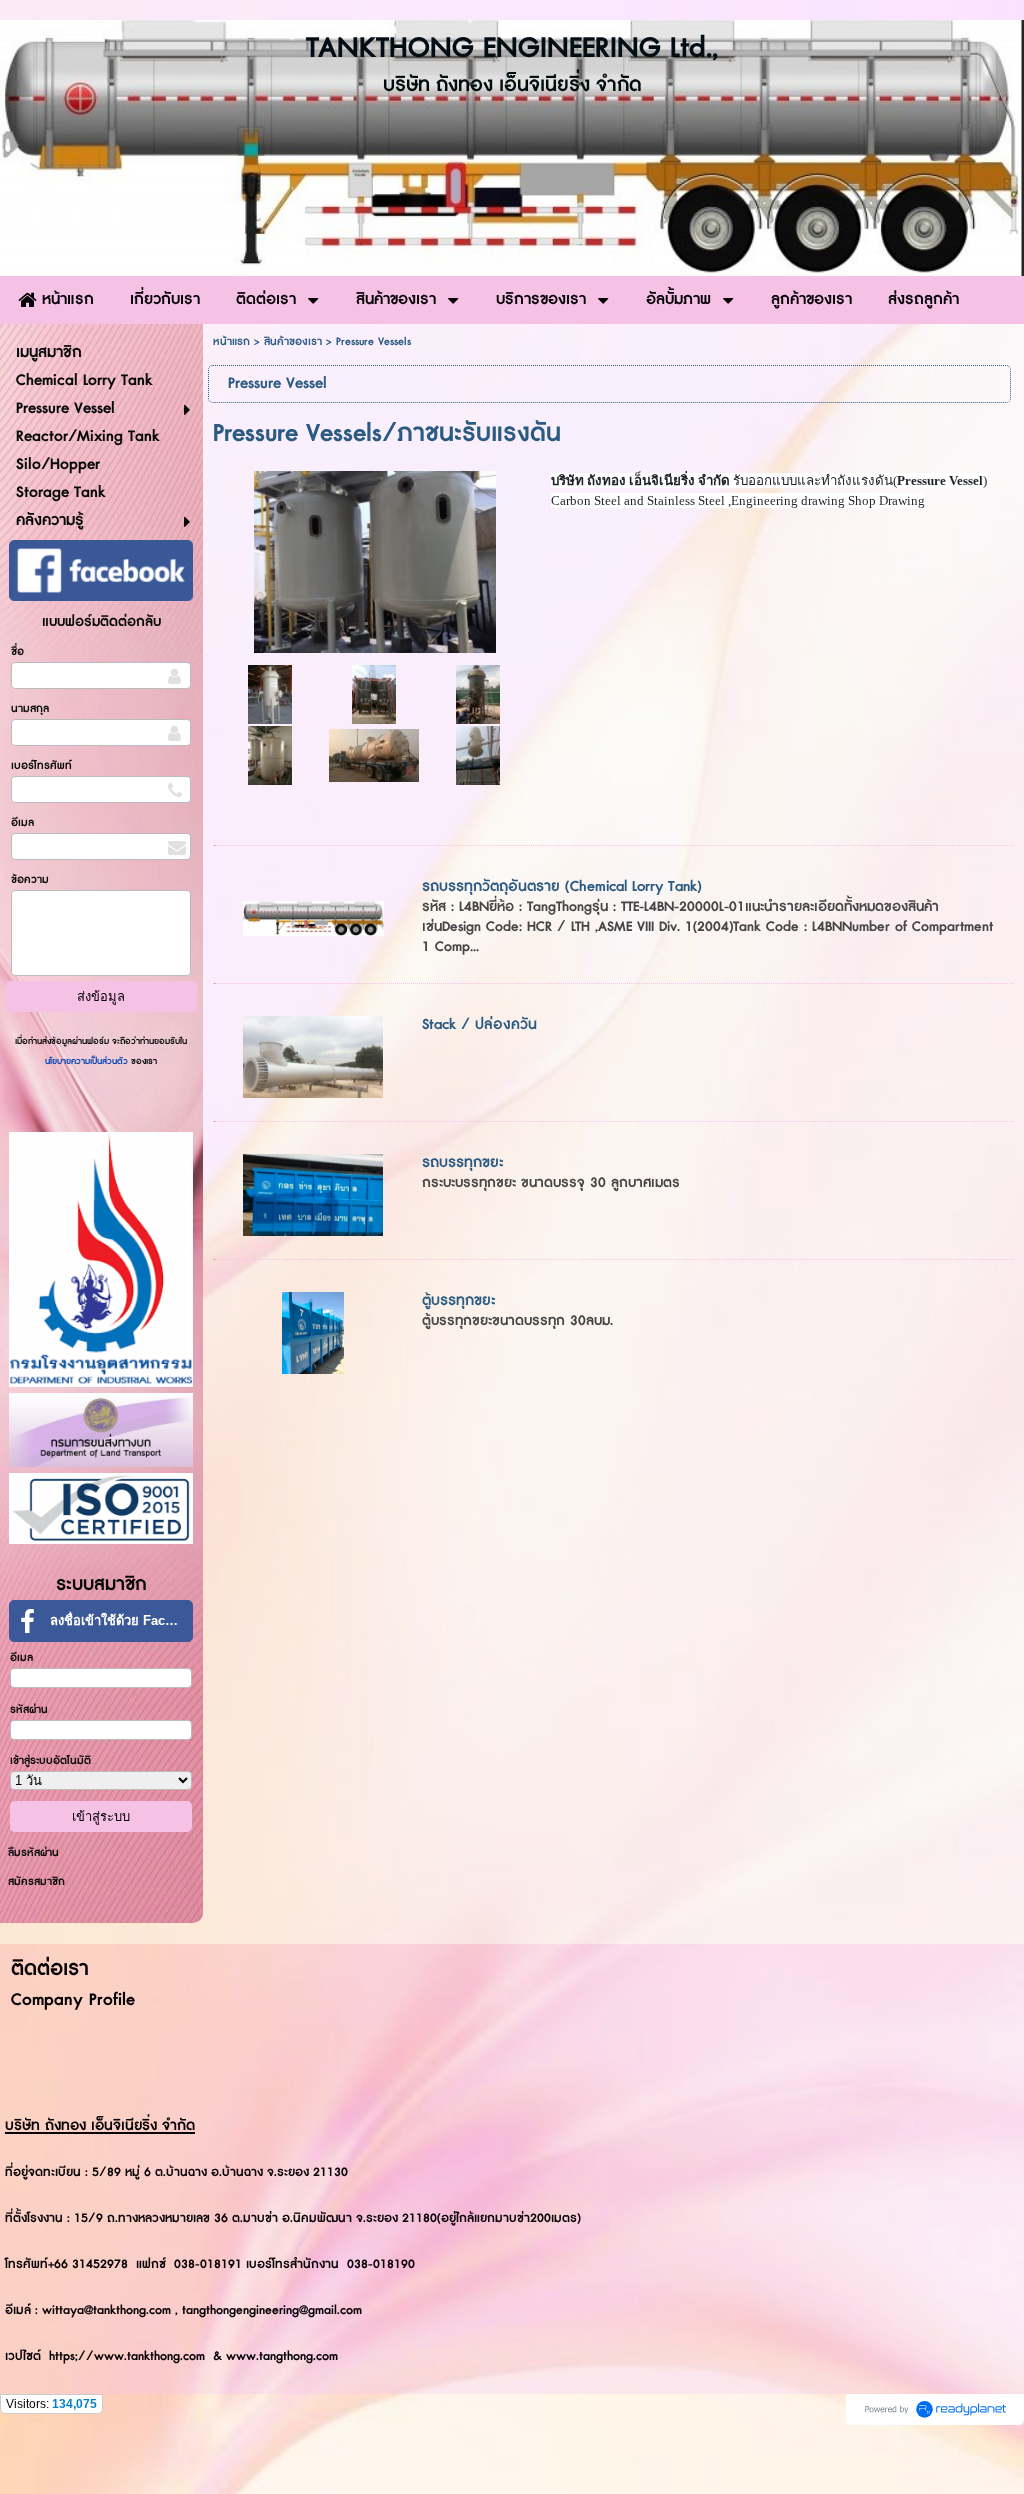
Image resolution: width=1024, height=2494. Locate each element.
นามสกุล (30, 708)
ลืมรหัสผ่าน (33, 1852)
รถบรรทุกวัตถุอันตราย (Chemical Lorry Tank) (562, 886)
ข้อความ (30, 879)
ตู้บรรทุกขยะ (459, 1300)
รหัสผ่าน (29, 1709)
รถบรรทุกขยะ (463, 1162)
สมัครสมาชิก (36, 1881)
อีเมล (22, 822)
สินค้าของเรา (293, 341)
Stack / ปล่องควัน (479, 1024)
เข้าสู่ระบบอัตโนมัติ (50, 1760)
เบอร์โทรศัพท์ (41, 765)
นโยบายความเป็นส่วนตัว (88, 1061)
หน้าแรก (231, 341)
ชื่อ (17, 651)
